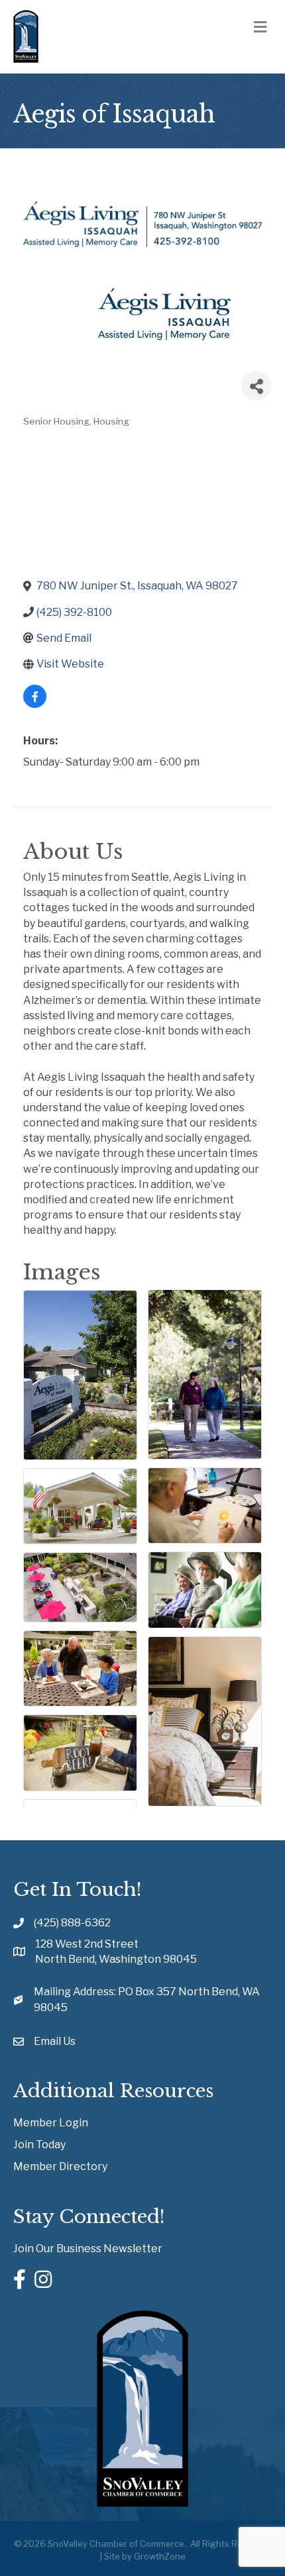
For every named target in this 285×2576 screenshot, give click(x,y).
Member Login (51, 2123)
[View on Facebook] (35, 704)
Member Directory (60, 2166)
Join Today (39, 2145)
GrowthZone (160, 2556)
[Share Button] (256, 386)
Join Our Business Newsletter (88, 2249)
